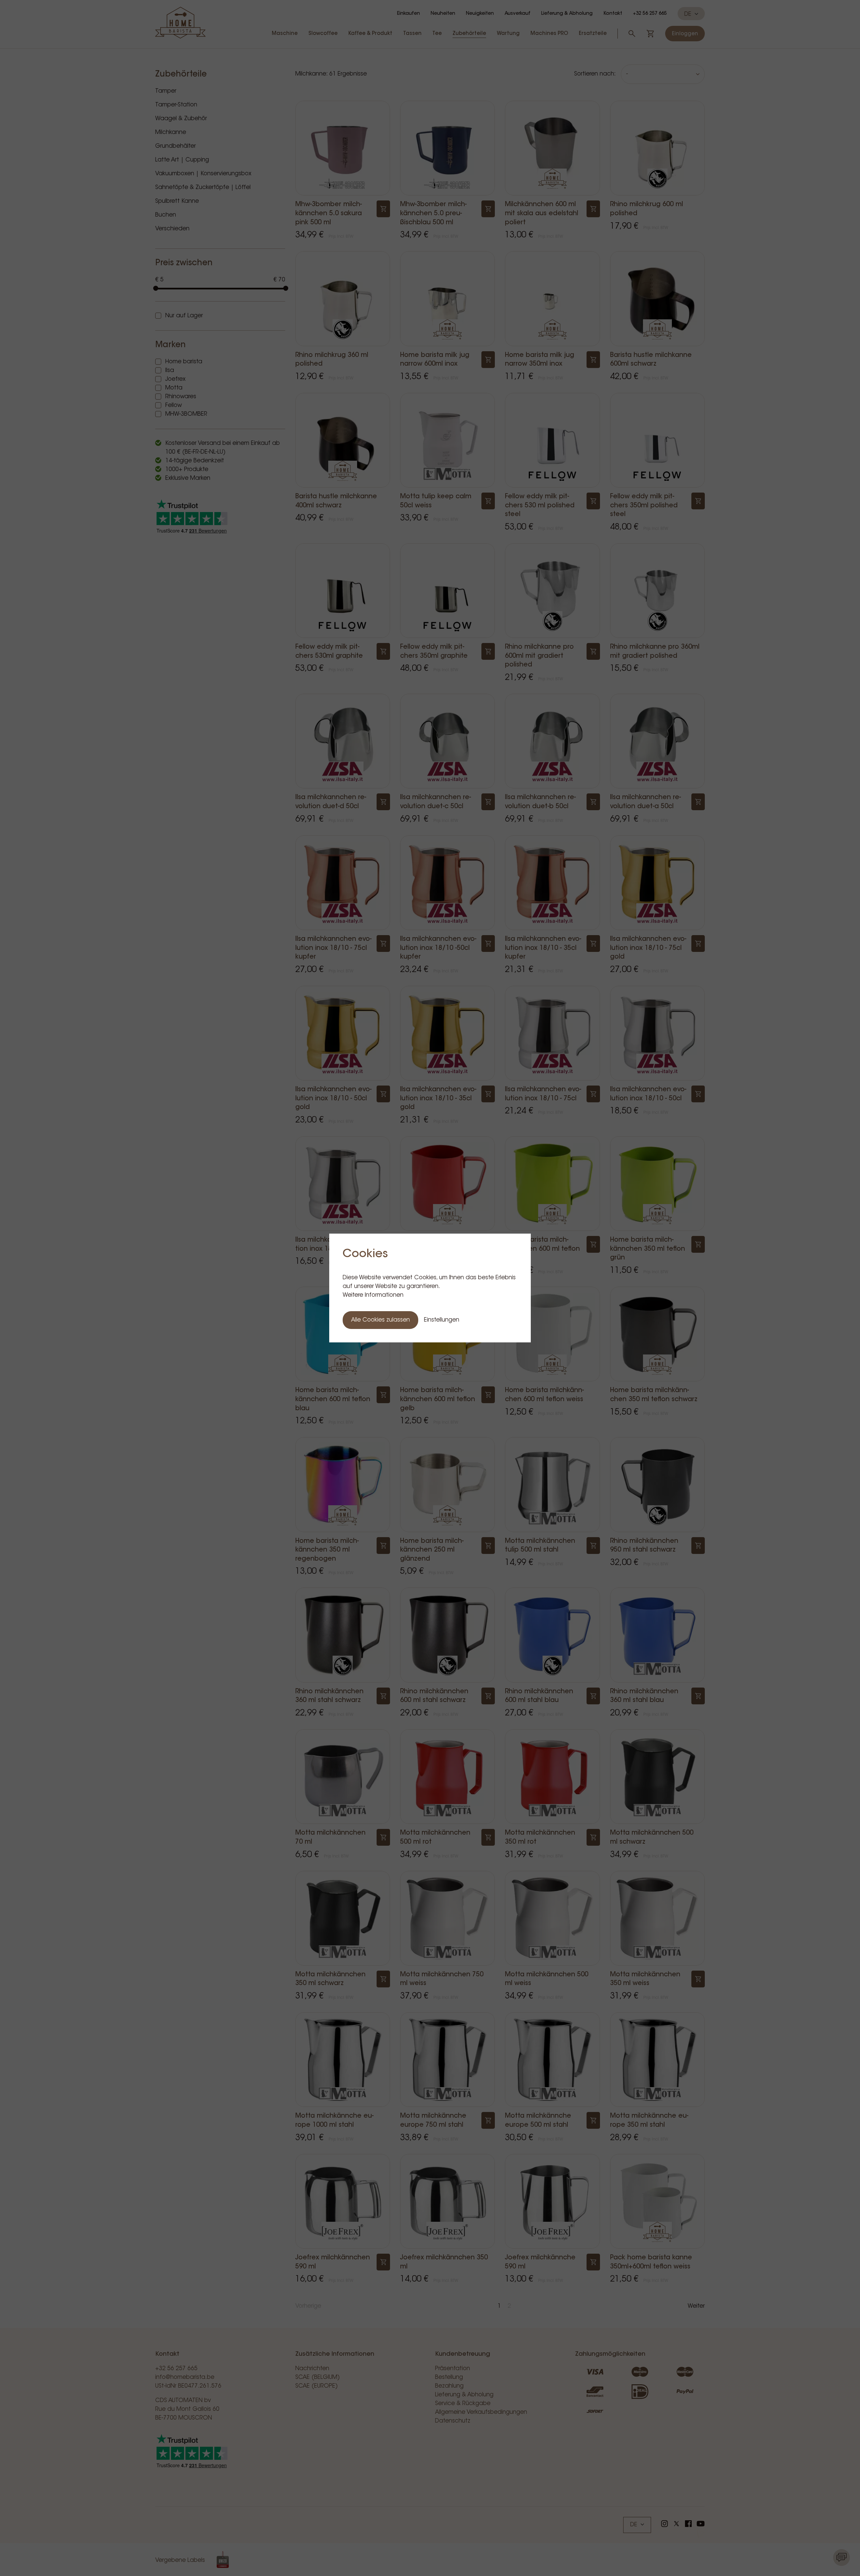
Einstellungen (442, 1320)
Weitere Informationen (373, 1295)
